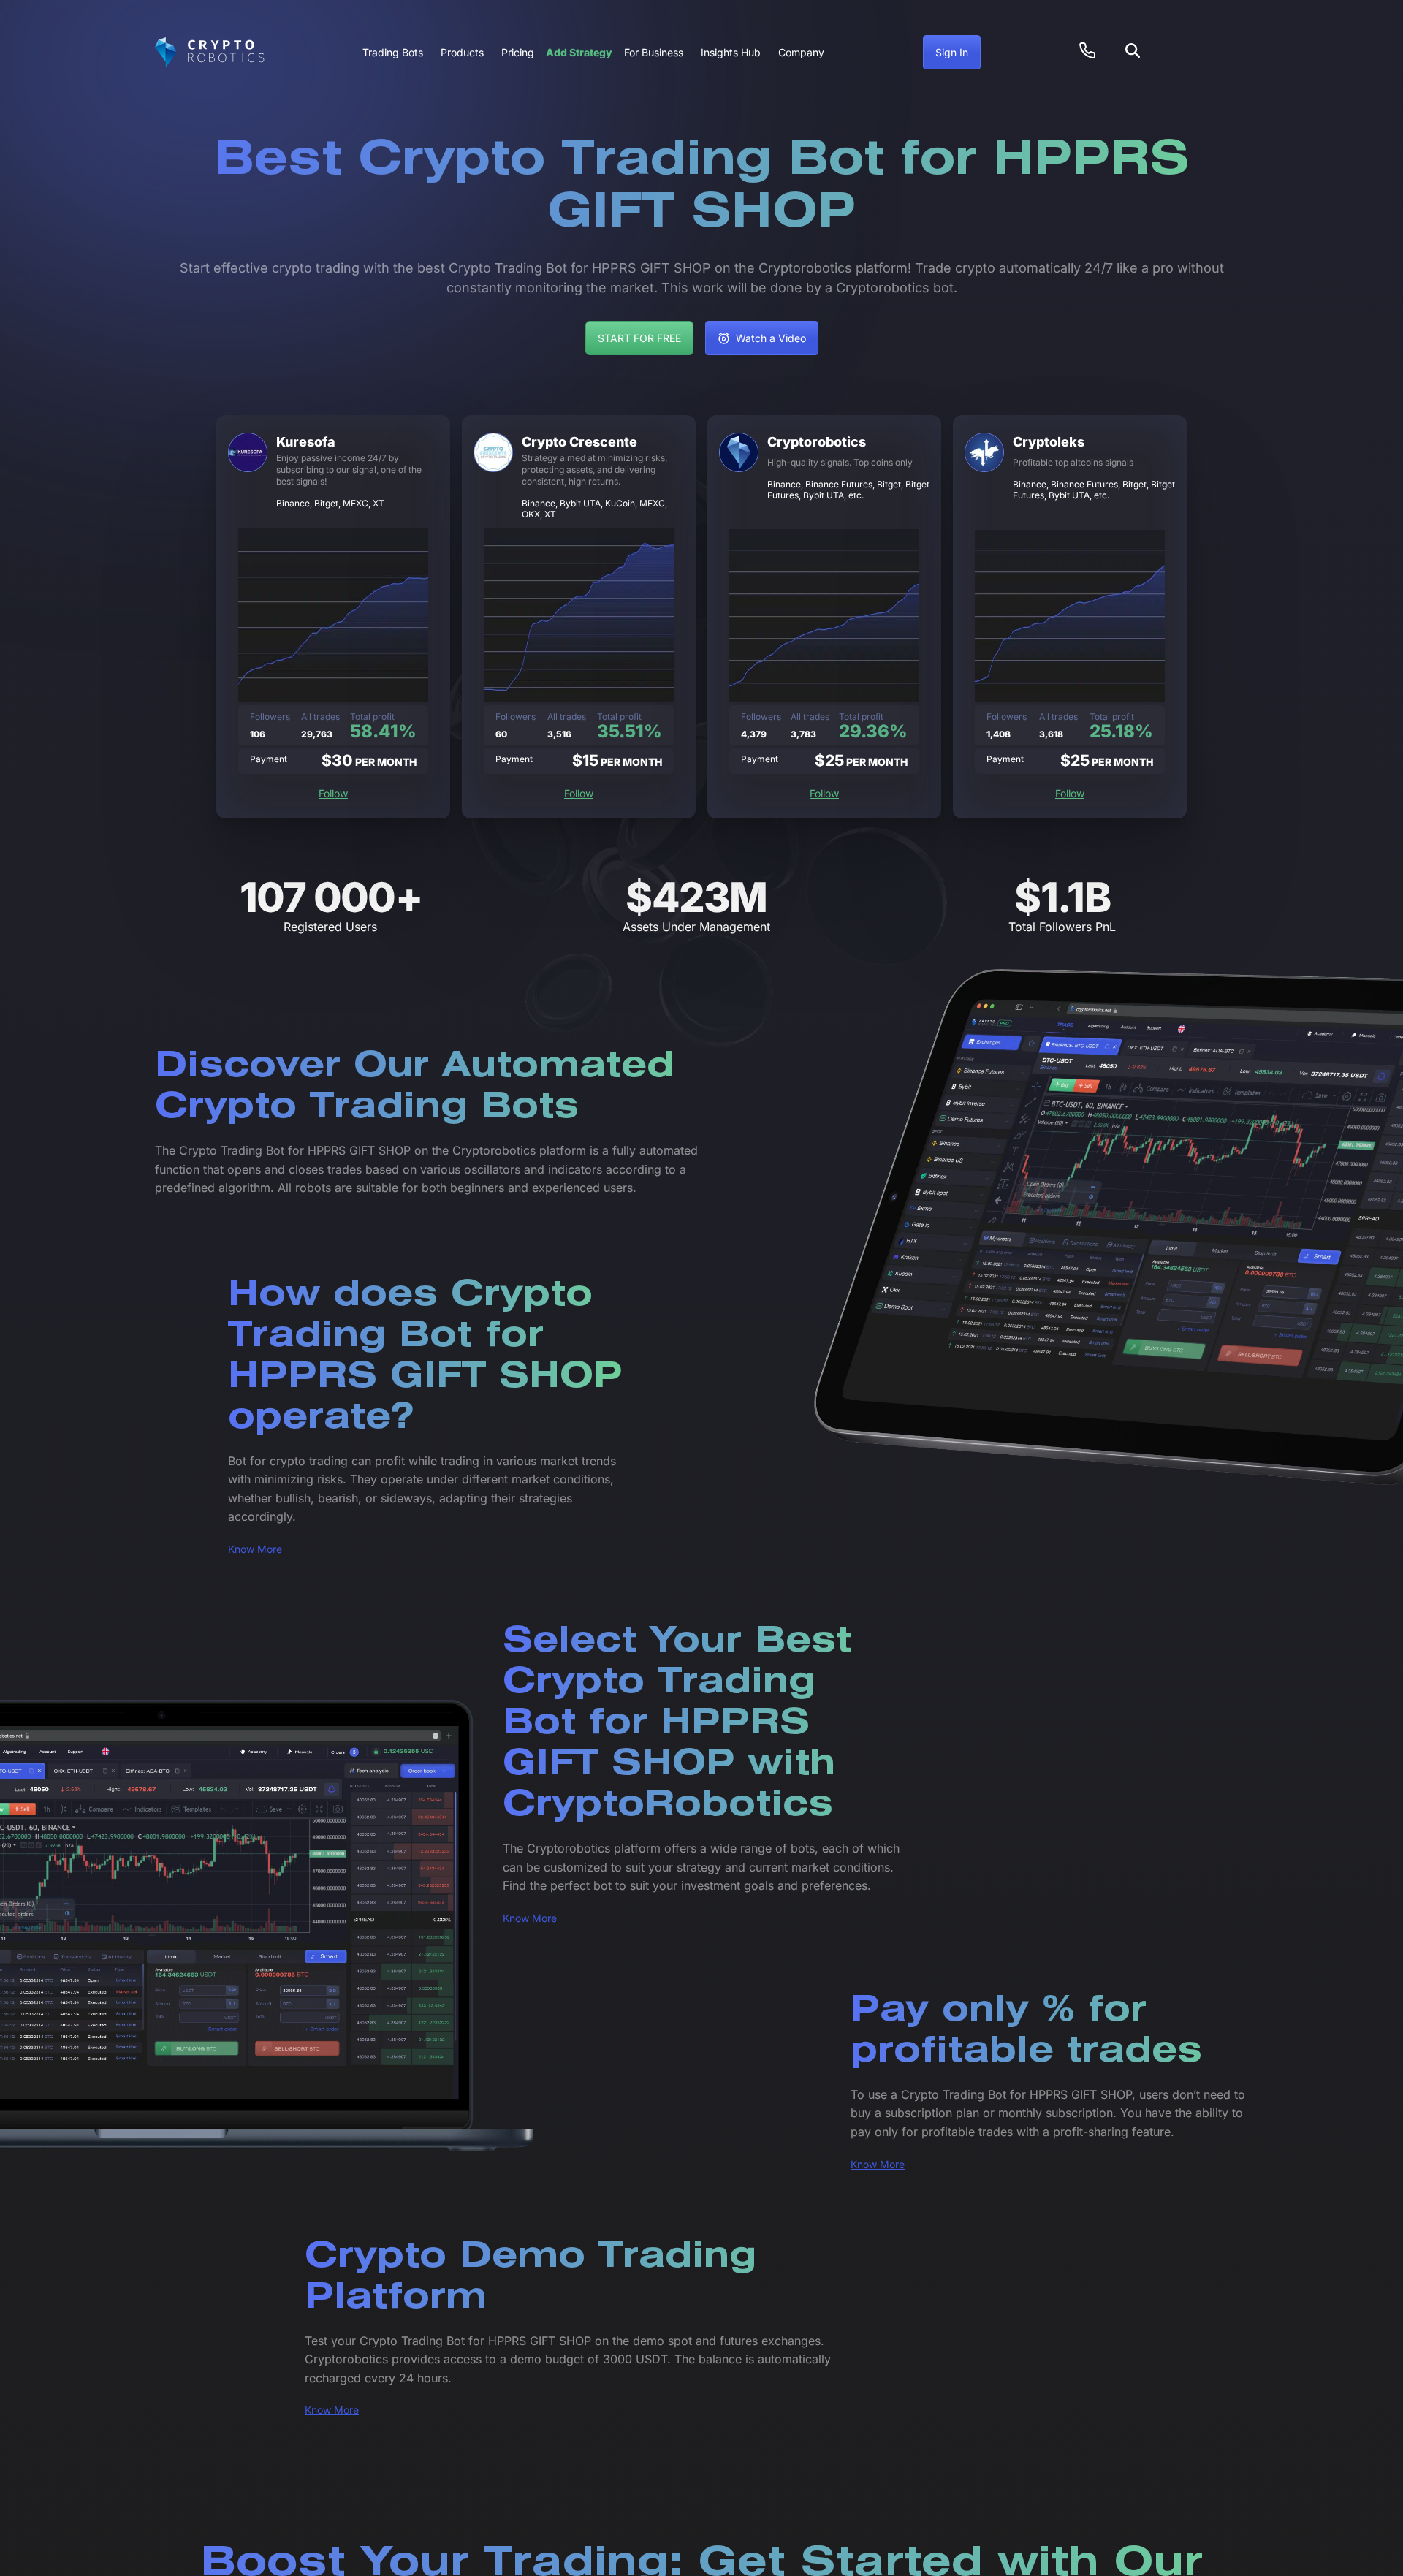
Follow (333, 793)
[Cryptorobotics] (210, 53)
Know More (255, 1549)
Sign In (952, 52)
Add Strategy (579, 52)
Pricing (518, 52)
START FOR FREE (639, 338)
